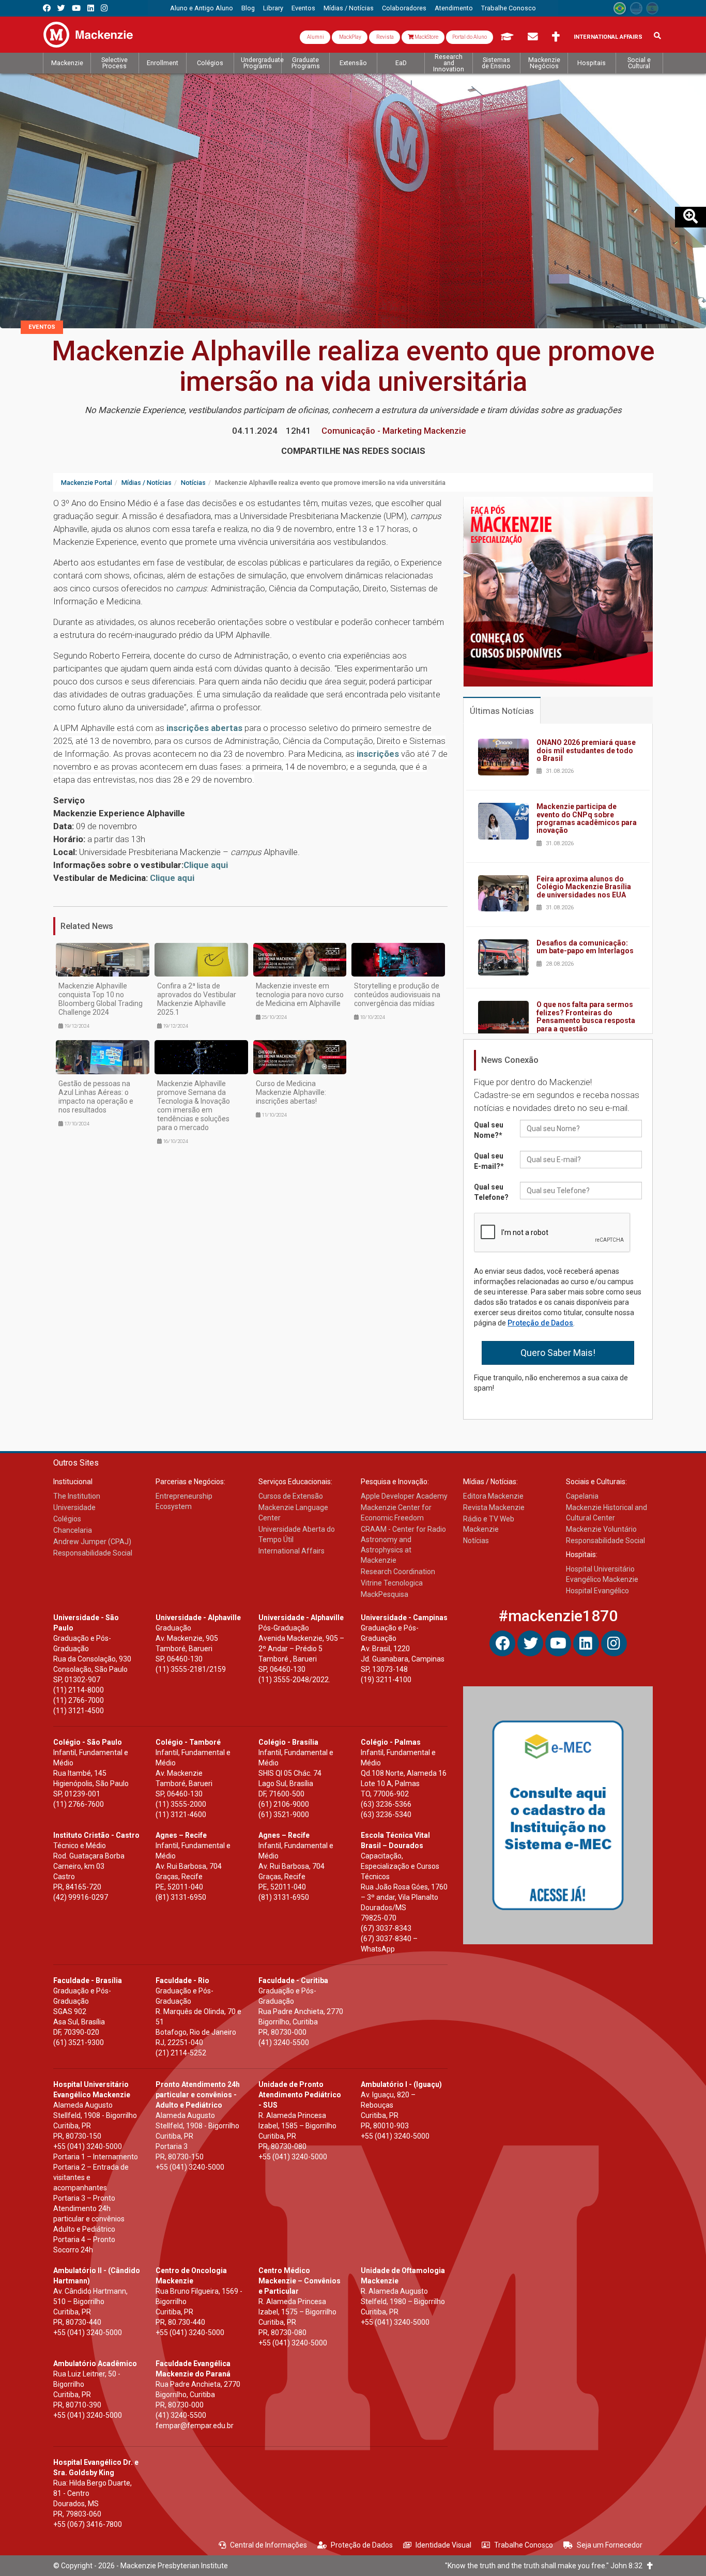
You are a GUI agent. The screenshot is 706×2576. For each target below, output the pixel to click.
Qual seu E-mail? (489, 1161)
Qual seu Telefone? (491, 1192)
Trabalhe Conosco (524, 2545)
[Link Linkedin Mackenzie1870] (91, 8)
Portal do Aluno (470, 37)
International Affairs (608, 37)
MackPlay (350, 37)
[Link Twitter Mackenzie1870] (61, 8)
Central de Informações (268, 2545)
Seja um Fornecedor (610, 2545)
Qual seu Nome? (489, 1130)
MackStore (426, 37)
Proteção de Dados (540, 1323)
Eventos (42, 327)
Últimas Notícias (502, 711)
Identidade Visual (443, 2545)
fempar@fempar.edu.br (195, 2426)
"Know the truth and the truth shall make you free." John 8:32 (546, 2566)
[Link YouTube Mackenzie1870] (76, 8)
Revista (385, 37)
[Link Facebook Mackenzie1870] (47, 8)
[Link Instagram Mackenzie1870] (104, 8)
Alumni (315, 37)
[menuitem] (202, 8)
